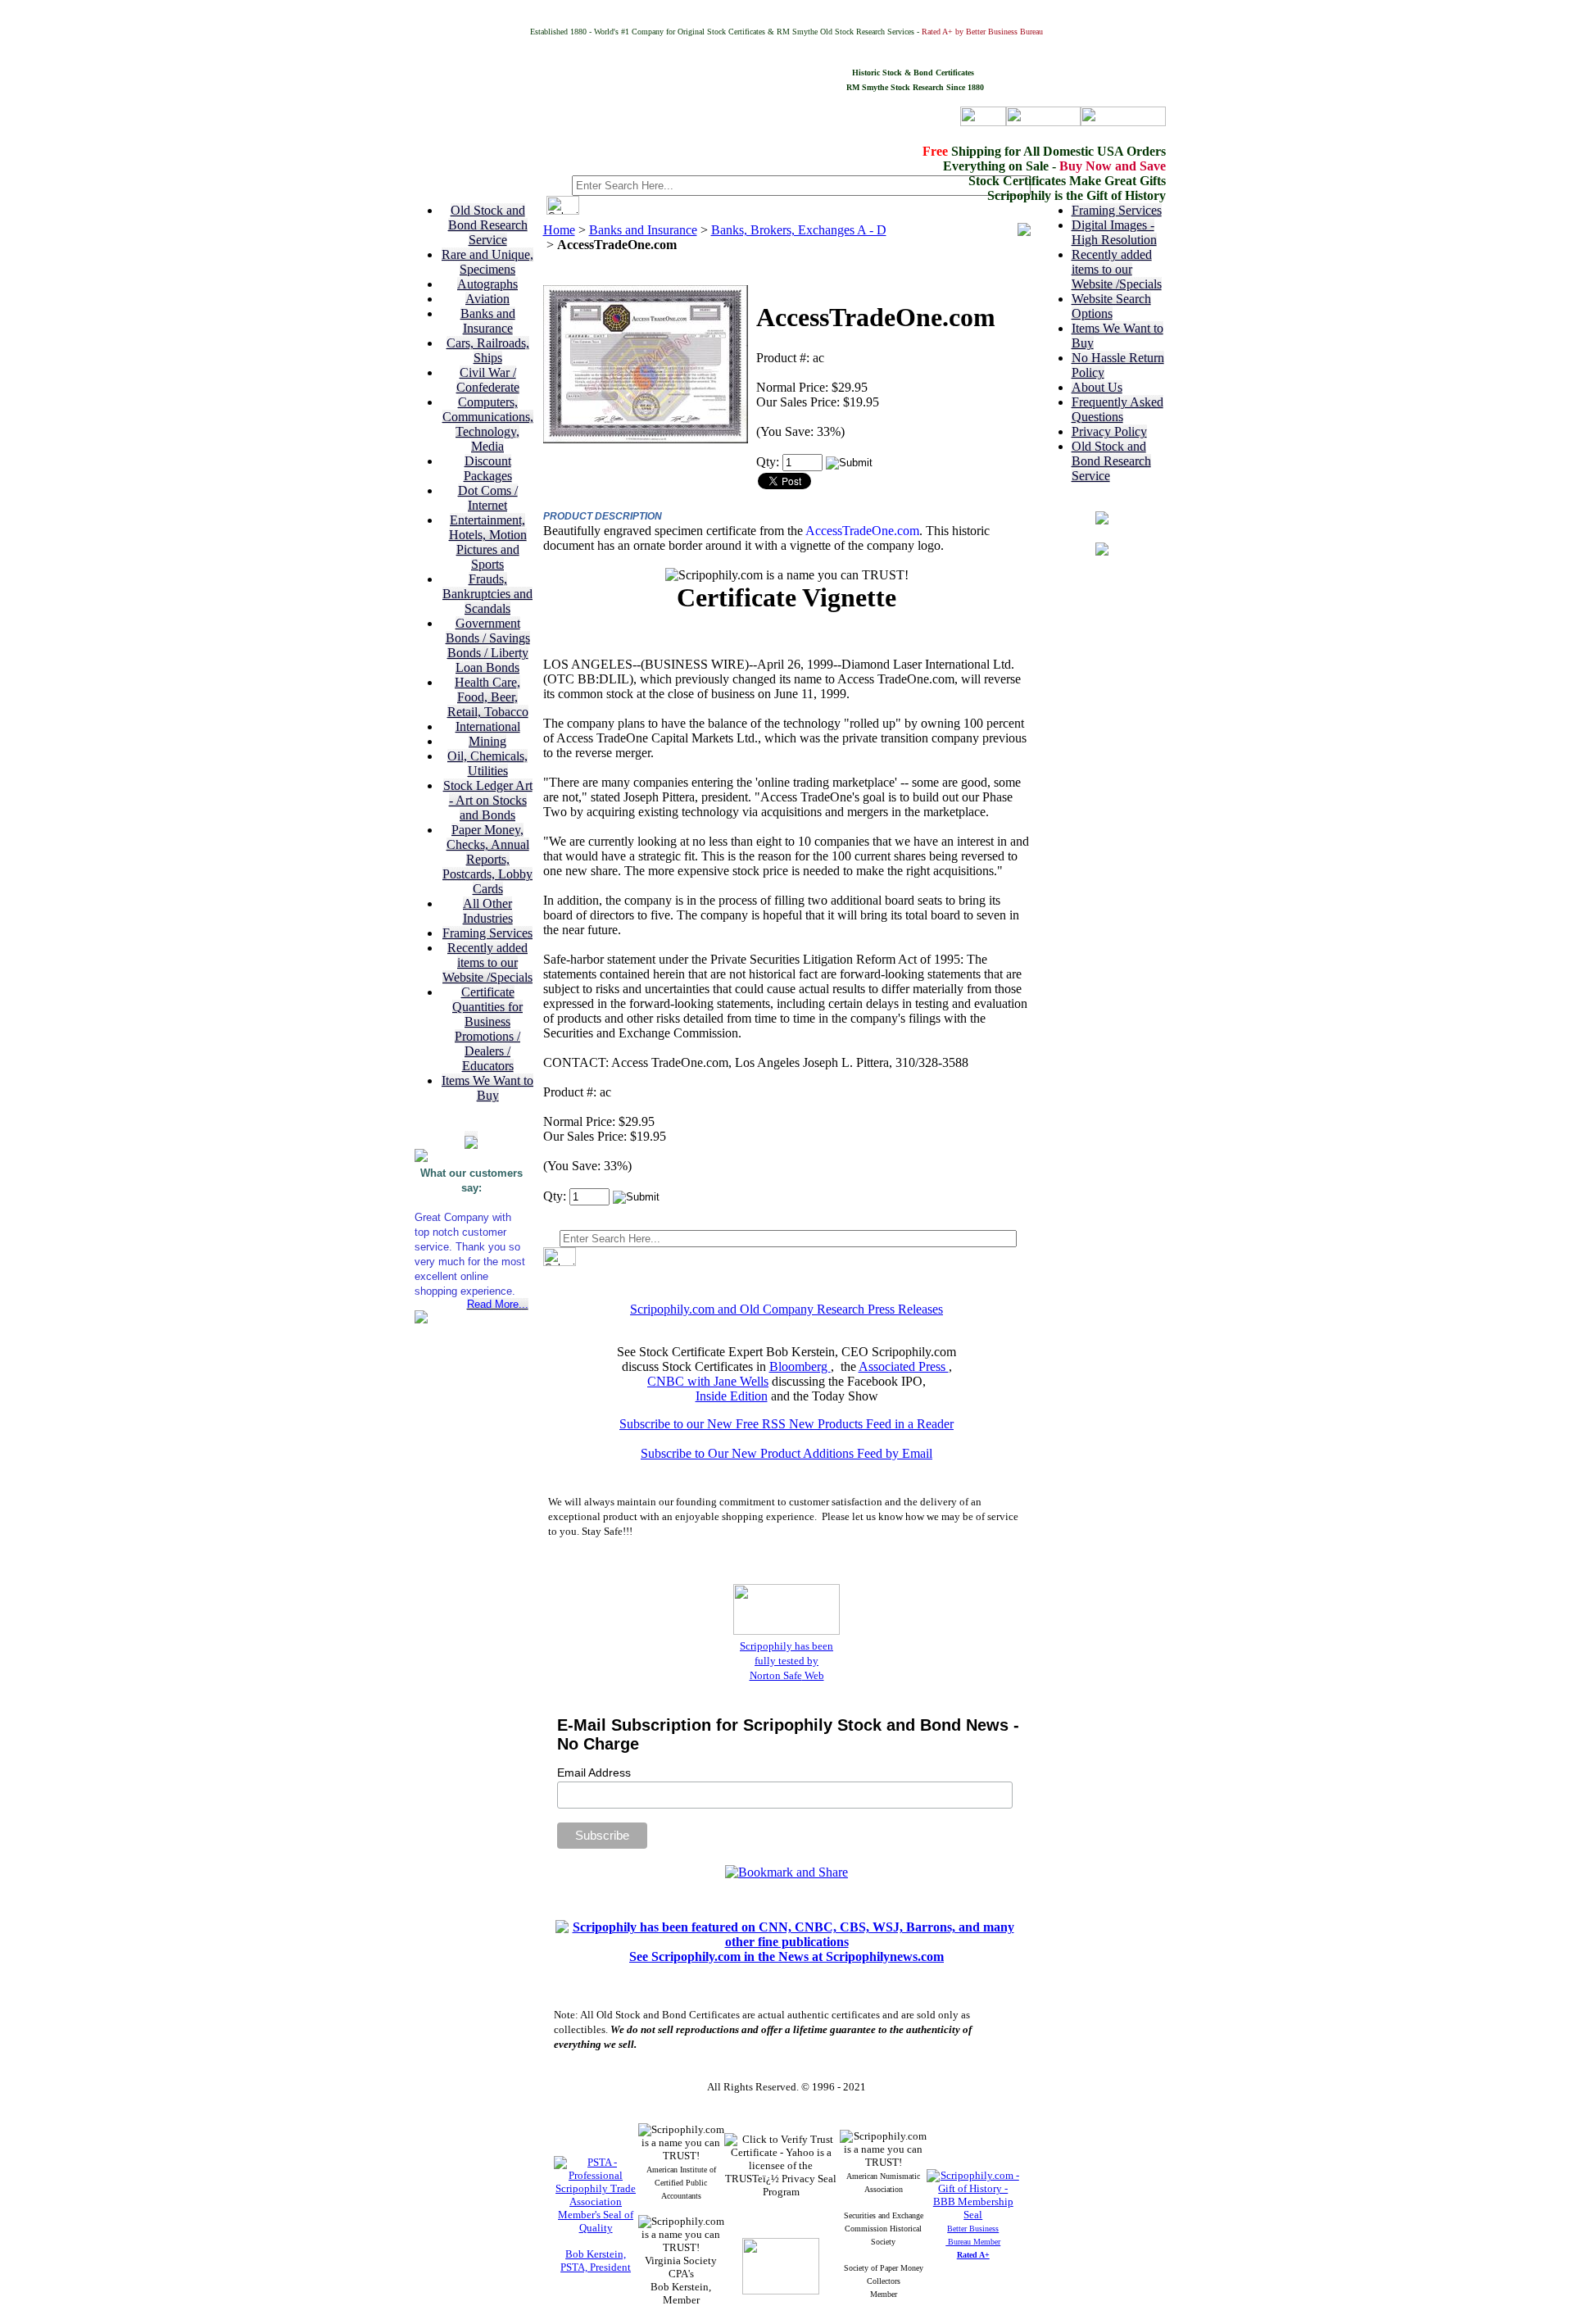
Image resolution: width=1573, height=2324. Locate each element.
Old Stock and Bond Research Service (488, 225)
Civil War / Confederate (488, 380)
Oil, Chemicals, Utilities (487, 763)
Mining (487, 741)
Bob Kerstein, (596, 2254)
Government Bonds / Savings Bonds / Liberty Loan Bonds (488, 645)
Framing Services (487, 933)
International (488, 726)
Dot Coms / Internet (488, 498)
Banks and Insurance (488, 321)
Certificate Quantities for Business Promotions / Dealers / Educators (487, 1029)
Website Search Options (1111, 306)
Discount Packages (488, 468)
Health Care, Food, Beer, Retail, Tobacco (488, 697)
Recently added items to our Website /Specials (487, 962)
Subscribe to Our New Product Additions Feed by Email (786, 1453)
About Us (1097, 387)
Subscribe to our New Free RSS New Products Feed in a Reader (786, 1424)
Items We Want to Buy (487, 1088)
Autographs (487, 284)
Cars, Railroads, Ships (488, 350)
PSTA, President (596, 2267)
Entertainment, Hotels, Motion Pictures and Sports (488, 542)
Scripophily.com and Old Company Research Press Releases (786, 1309)
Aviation (487, 299)
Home (559, 230)
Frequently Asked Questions (1117, 409)
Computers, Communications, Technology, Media (488, 424)
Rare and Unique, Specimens (487, 262)
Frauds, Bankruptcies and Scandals (487, 594)
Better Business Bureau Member (973, 2242)
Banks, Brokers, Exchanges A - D (799, 230)
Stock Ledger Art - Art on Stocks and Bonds (488, 800)
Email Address (594, 1773)
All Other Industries (488, 911)
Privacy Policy (1109, 431)
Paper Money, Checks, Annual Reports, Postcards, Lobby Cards (487, 859)
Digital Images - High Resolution (1114, 232)
